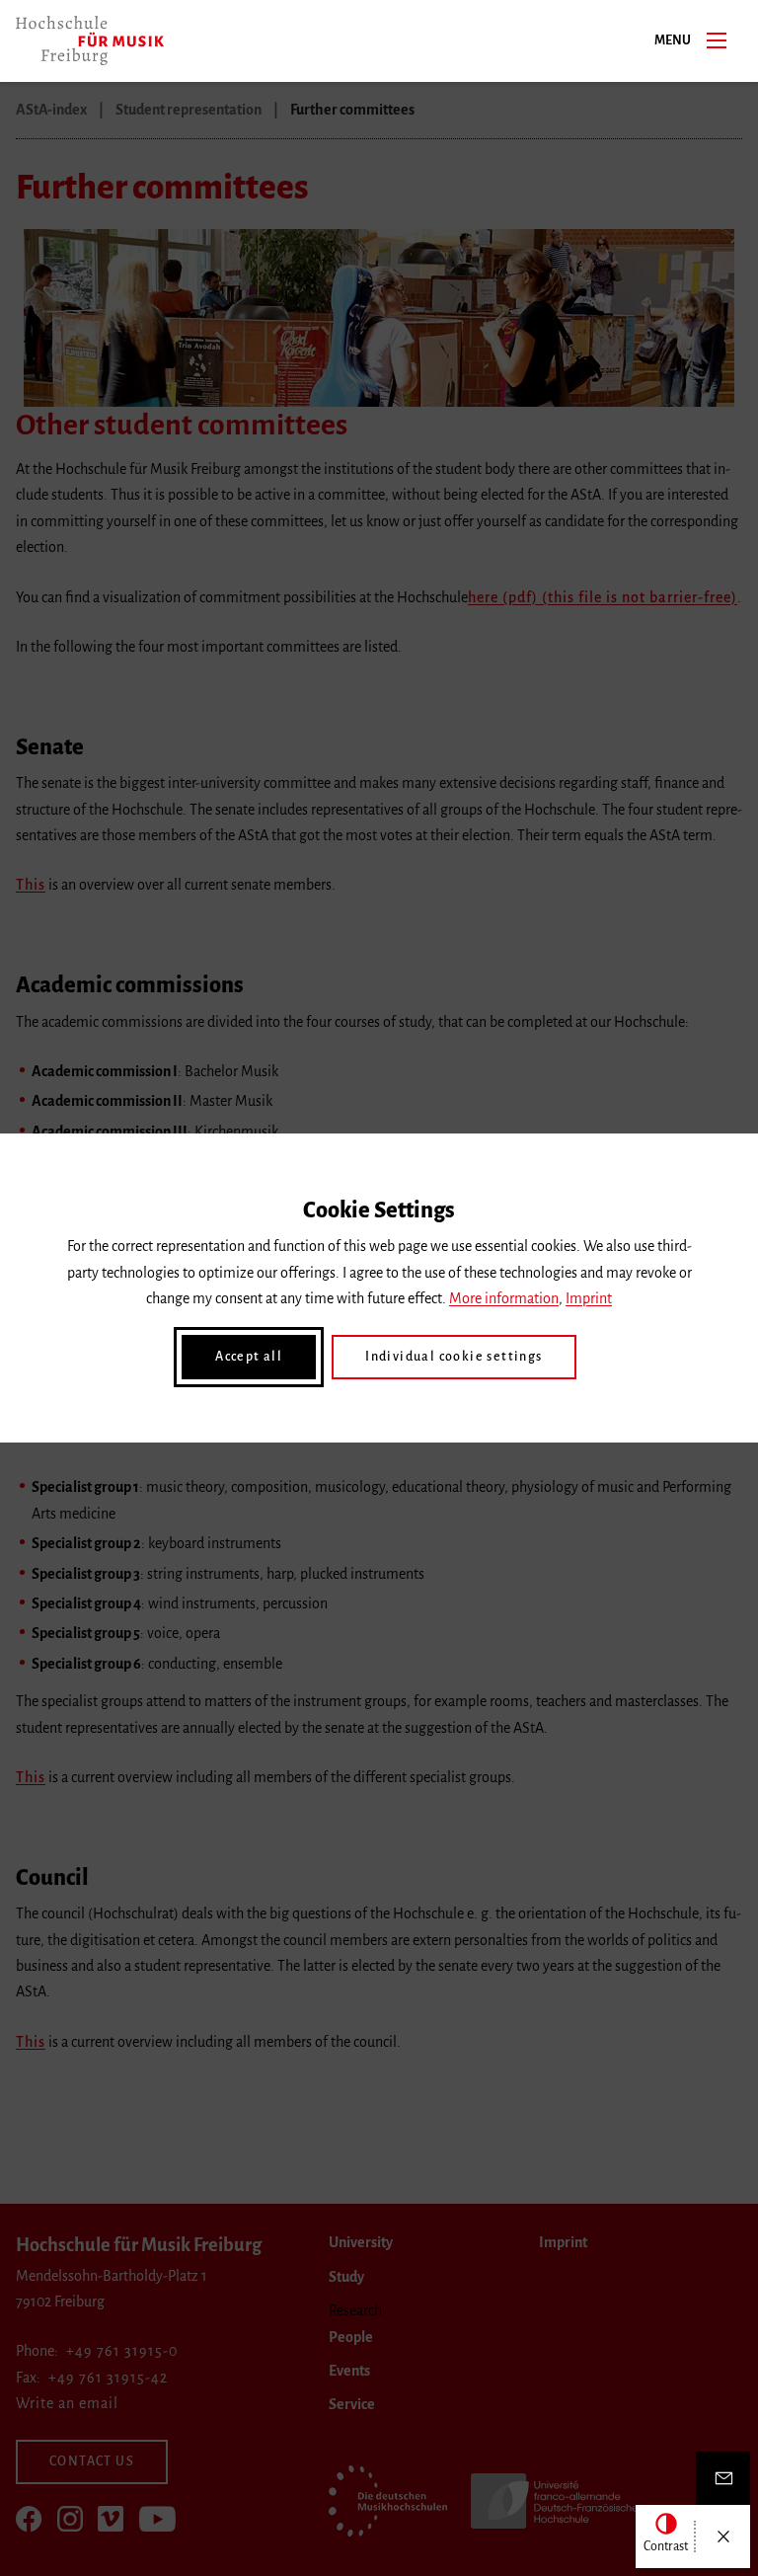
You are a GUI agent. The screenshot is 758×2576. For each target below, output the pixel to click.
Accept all (249, 1357)
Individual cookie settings (454, 1357)
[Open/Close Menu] (723, 2537)
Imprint (589, 1298)
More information (504, 1298)
